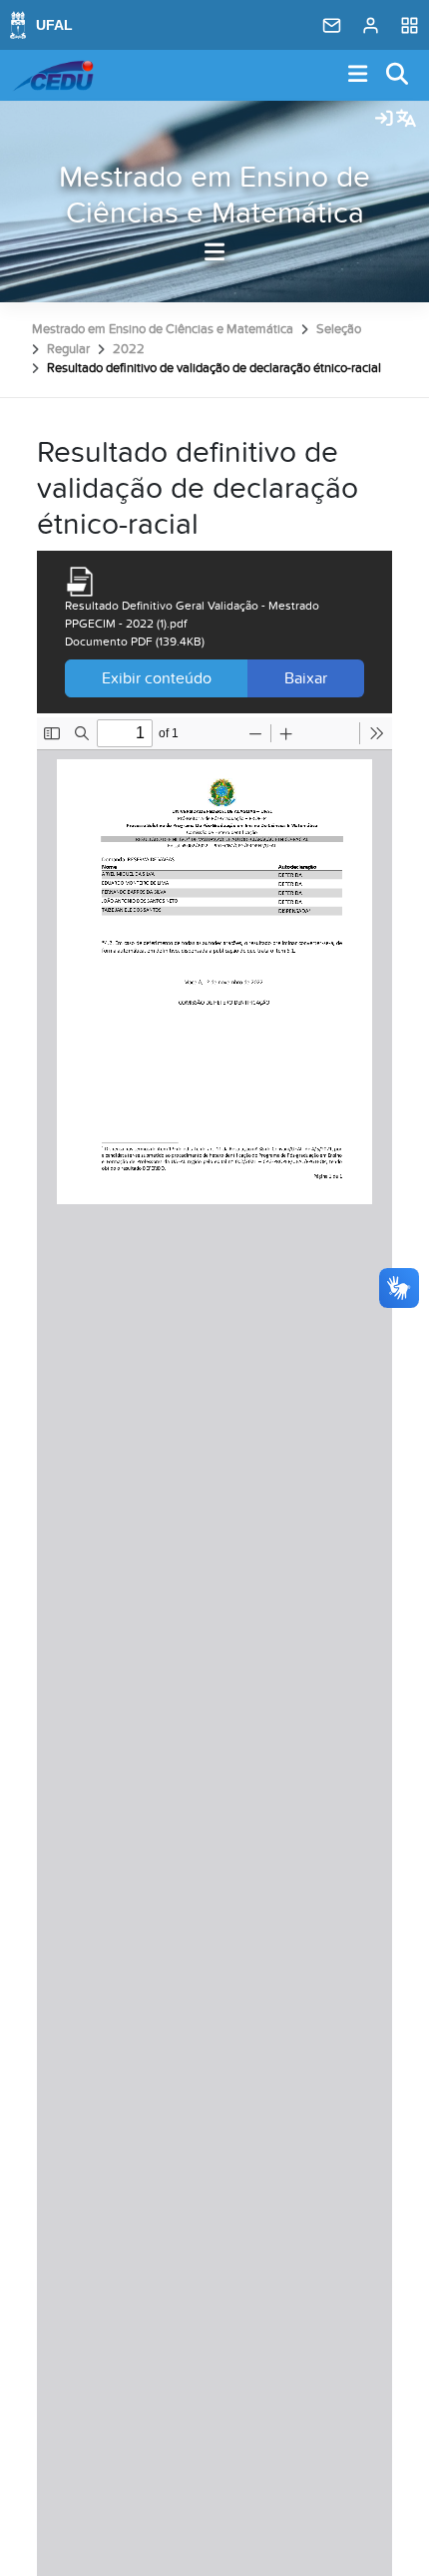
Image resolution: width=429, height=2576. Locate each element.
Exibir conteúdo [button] (157, 678)
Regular (68, 349)
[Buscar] (398, 75)
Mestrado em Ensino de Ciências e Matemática (214, 196)
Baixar (306, 678)
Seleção (339, 329)
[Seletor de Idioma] (406, 120)
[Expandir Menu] (358, 75)
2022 (129, 349)
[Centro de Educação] (53, 76)
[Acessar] (384, 120)
